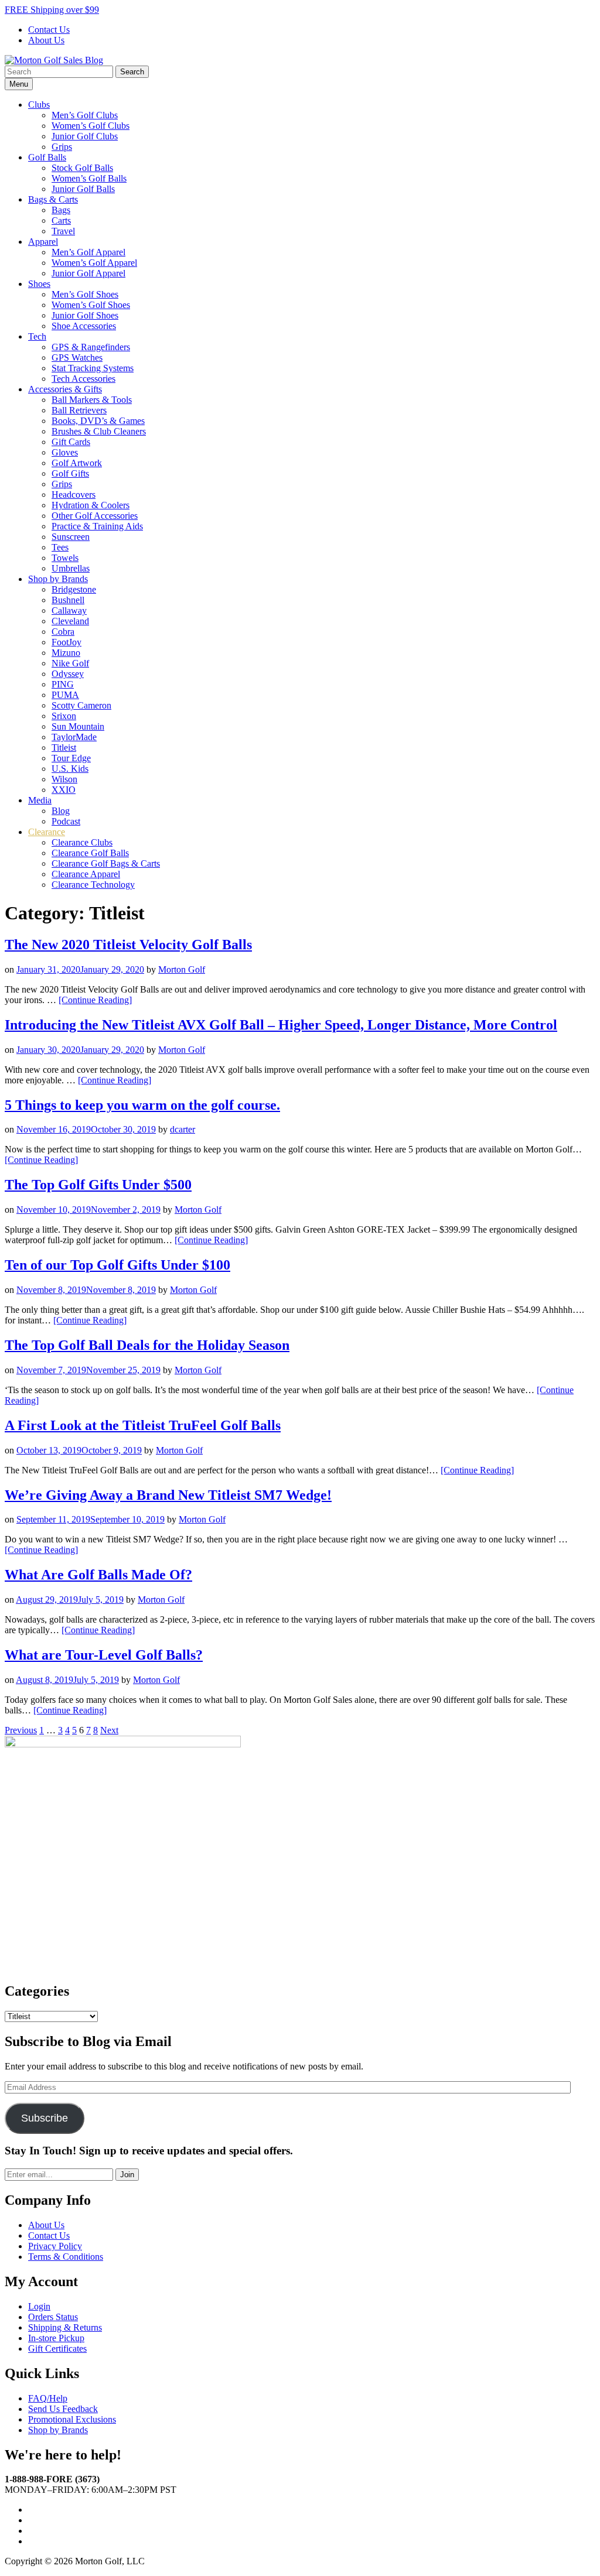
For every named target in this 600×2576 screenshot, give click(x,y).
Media (40, 800)
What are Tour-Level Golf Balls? (104, 1655)
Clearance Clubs (82, 842)
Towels (65, 558)
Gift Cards (71, 442)
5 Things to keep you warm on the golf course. (142, 1105)
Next (109, 1730)
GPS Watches (77, 358)
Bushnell (68, 600)
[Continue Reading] (95, 1000)
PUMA (65, 695)
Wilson (64, 779)
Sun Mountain (78, 726)
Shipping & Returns (65, 2327)
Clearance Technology (93, 885)
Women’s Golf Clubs (91, 126)
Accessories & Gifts (65, 389)
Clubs (39, 105)
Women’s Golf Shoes (91, 305)
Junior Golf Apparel (88, 273)
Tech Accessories (83, 379)
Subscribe (45, 2118)
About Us (46, 40)
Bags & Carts (53, 199)
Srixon (64, 716)
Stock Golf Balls (82, 168)
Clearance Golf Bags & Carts (106, 863)
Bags (61, 210)
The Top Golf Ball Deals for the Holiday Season (147, 1345)
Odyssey (68, 674)
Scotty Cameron (81, 705)
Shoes (39, 284)
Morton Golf (182, 969)
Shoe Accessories (84, 326)
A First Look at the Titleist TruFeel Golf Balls (143, 1425)
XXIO (64, 790)
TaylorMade (74, 737)
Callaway (69, 610)
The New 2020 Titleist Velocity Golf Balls (128, 945)
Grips (62, 147)
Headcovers (74, 495)
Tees (60, 547)
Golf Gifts (70, 473)
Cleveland (70, 621)
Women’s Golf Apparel (94, 263)
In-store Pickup (56, 2338)
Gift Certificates (57, 2348)
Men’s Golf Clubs (85, 115)
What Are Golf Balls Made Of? (98, 1575)
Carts (61, 220)
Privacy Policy (55, 2246)
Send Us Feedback (63, 2409)
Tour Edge (71, 758)
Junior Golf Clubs (85, 136)
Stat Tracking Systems (93, 368)
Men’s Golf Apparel (88, 252)
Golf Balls (47, 157)
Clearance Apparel (86, 874)
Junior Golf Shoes (85, 315)
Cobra (63, 632)
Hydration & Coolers (91, 505)
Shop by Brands (58, 579)
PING (63, 684)
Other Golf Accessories (95, 516)
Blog (61, 811)
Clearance (47, 832)
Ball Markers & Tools (92, 400)
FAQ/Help (48, 2398)
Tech (37, 336)
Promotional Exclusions (72, 2419)
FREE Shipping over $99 (52, 10)
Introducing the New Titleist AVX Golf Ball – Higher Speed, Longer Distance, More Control (281, 1025)
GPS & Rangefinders (91, 347)
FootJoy (67, 642)
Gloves (65, 452)
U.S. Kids (70, 769)
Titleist (64, 748)
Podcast (66, 821)
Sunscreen (71, 537)
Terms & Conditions (66, 2257)
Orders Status (53, 2317)
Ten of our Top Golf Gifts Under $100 (117, 1265)
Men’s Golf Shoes (85, 294)
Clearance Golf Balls (90, 853)
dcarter (183, 1129)
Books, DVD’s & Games (98, 421)
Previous (21, 1730)
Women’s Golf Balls (89, 178)
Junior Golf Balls (83, 189)
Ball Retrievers (79, 410)
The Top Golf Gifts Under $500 (98, 1185)
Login (39, 2306)
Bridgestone (74, 589)
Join (127, 2175)
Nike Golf (70, 663)
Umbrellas (71, 568)
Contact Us (49, 30)
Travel (63, 231)
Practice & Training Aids (97, 526)
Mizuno (66, 653)
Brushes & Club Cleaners (99, 431)
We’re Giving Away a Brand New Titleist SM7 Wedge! (168, 1495)
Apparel (43, 242)
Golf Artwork (77, 463)
